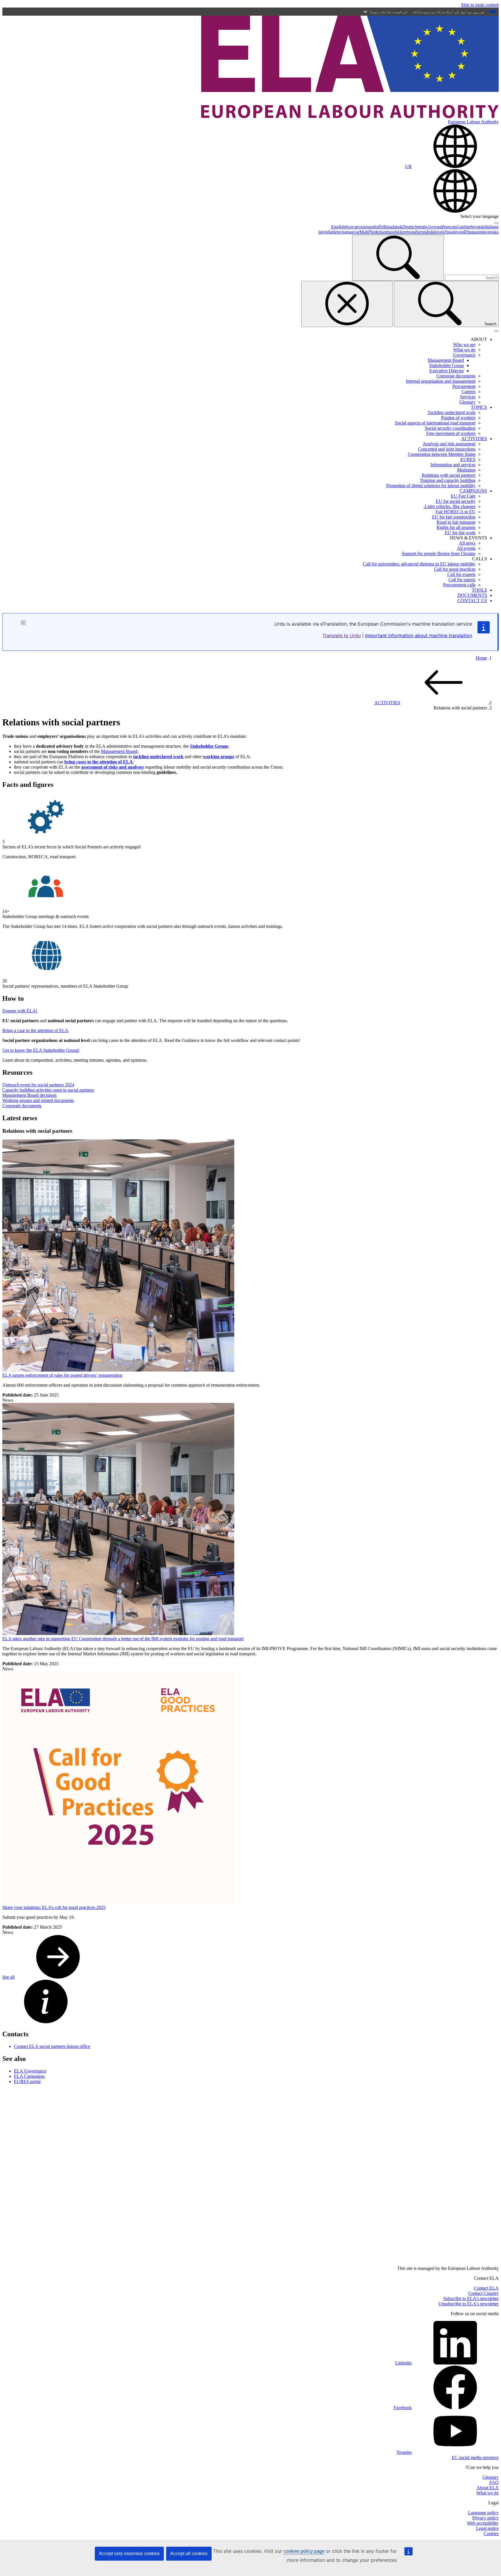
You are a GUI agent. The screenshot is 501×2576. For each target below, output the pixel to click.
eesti (422, 227)
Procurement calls (459, 585)
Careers (469, 392)
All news (467, 543)
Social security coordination (450, 428)
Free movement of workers (451, 433)
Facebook (403, 2408)
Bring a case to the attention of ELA (35, 1030)
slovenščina (463, 232)
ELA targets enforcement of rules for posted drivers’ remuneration (62, 1375)
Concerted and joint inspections (447, 449)
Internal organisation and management (441, 381)
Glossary (467, 402)
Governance (464, 355)
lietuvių (339, 232)
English (338, 227)
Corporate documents (456, 376)
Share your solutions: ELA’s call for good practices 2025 (54, 1907)
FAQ (494, 2482)
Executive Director (447, 371)
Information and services (453, 465)
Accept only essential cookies (129, 2554)
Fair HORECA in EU (455, 512)
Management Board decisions (29, 1095)
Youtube (404, 2452)
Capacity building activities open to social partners (48, 1090)
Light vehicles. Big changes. (450, 506)
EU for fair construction (454, 517)
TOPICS (479, 407)
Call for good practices (455, 569)
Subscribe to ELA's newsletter (471, 2298)
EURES (468, 459)
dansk (397, 227)
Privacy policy (485, 2518)
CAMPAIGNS (473, 491)
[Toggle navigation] (496, 331)
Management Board (446, 360)
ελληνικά (434, 227)
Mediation (466, 470)
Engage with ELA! (20, 1011)
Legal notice (487, 2528)
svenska (491, 232)
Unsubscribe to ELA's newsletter (469, 2304)
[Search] (398, 258)
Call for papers (462, 580)
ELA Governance (30, 2071)
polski (395, 232)
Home (481, 658)
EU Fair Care (463, 496)
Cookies (491, 2533)
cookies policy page (304, 2551)
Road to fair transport (456, 522)
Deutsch (410, 227)
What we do (464, 350)
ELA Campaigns (29, 2076)
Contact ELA (486, 2288)
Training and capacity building (448, 480)
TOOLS (479, 590)
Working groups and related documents (38, 1100)
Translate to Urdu (342, 635)
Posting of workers (458, 418)
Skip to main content (480, 5)
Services (468, 397)
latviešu (325, 232)
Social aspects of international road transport (435, 423)
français (450, 227)
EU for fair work (460, 533)
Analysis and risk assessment (449, 444)
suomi (479, 232)
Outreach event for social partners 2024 (38, 1085)
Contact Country (483, 2293)
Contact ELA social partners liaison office (52, 2046)
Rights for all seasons (456, 527)
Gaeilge (464, 227)
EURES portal (27, 2081)
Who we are (464, 345)
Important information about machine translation (419, 635)
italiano (492, 227)
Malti (364, 232)
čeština (385, 227)
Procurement (464, 386)
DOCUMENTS (472, 595)
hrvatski (478, 227)
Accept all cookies (189, 2554)
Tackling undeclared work (452, 412)
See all (8, 1977)
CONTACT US (472, 600)
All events (466, 548)
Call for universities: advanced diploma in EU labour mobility (419, 564)
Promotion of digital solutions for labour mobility (431, 486)
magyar (353, 232)
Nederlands (380, 232)
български (355, 227)
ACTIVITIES (474, 439)
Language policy (483, 2513)
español (372, 227)
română (426, 232)
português (410, 232)
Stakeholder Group (446, 365)
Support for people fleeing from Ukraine (439, 553)
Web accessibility (483, 2523)
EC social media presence (475, 2457)
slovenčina (442, 232)
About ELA (488, 2488)
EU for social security (456, 501)
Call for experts (461, 574)
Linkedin (403, 2363)
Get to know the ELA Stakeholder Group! (41, 1050)
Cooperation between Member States (442, 454)
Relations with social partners (449, 475)
